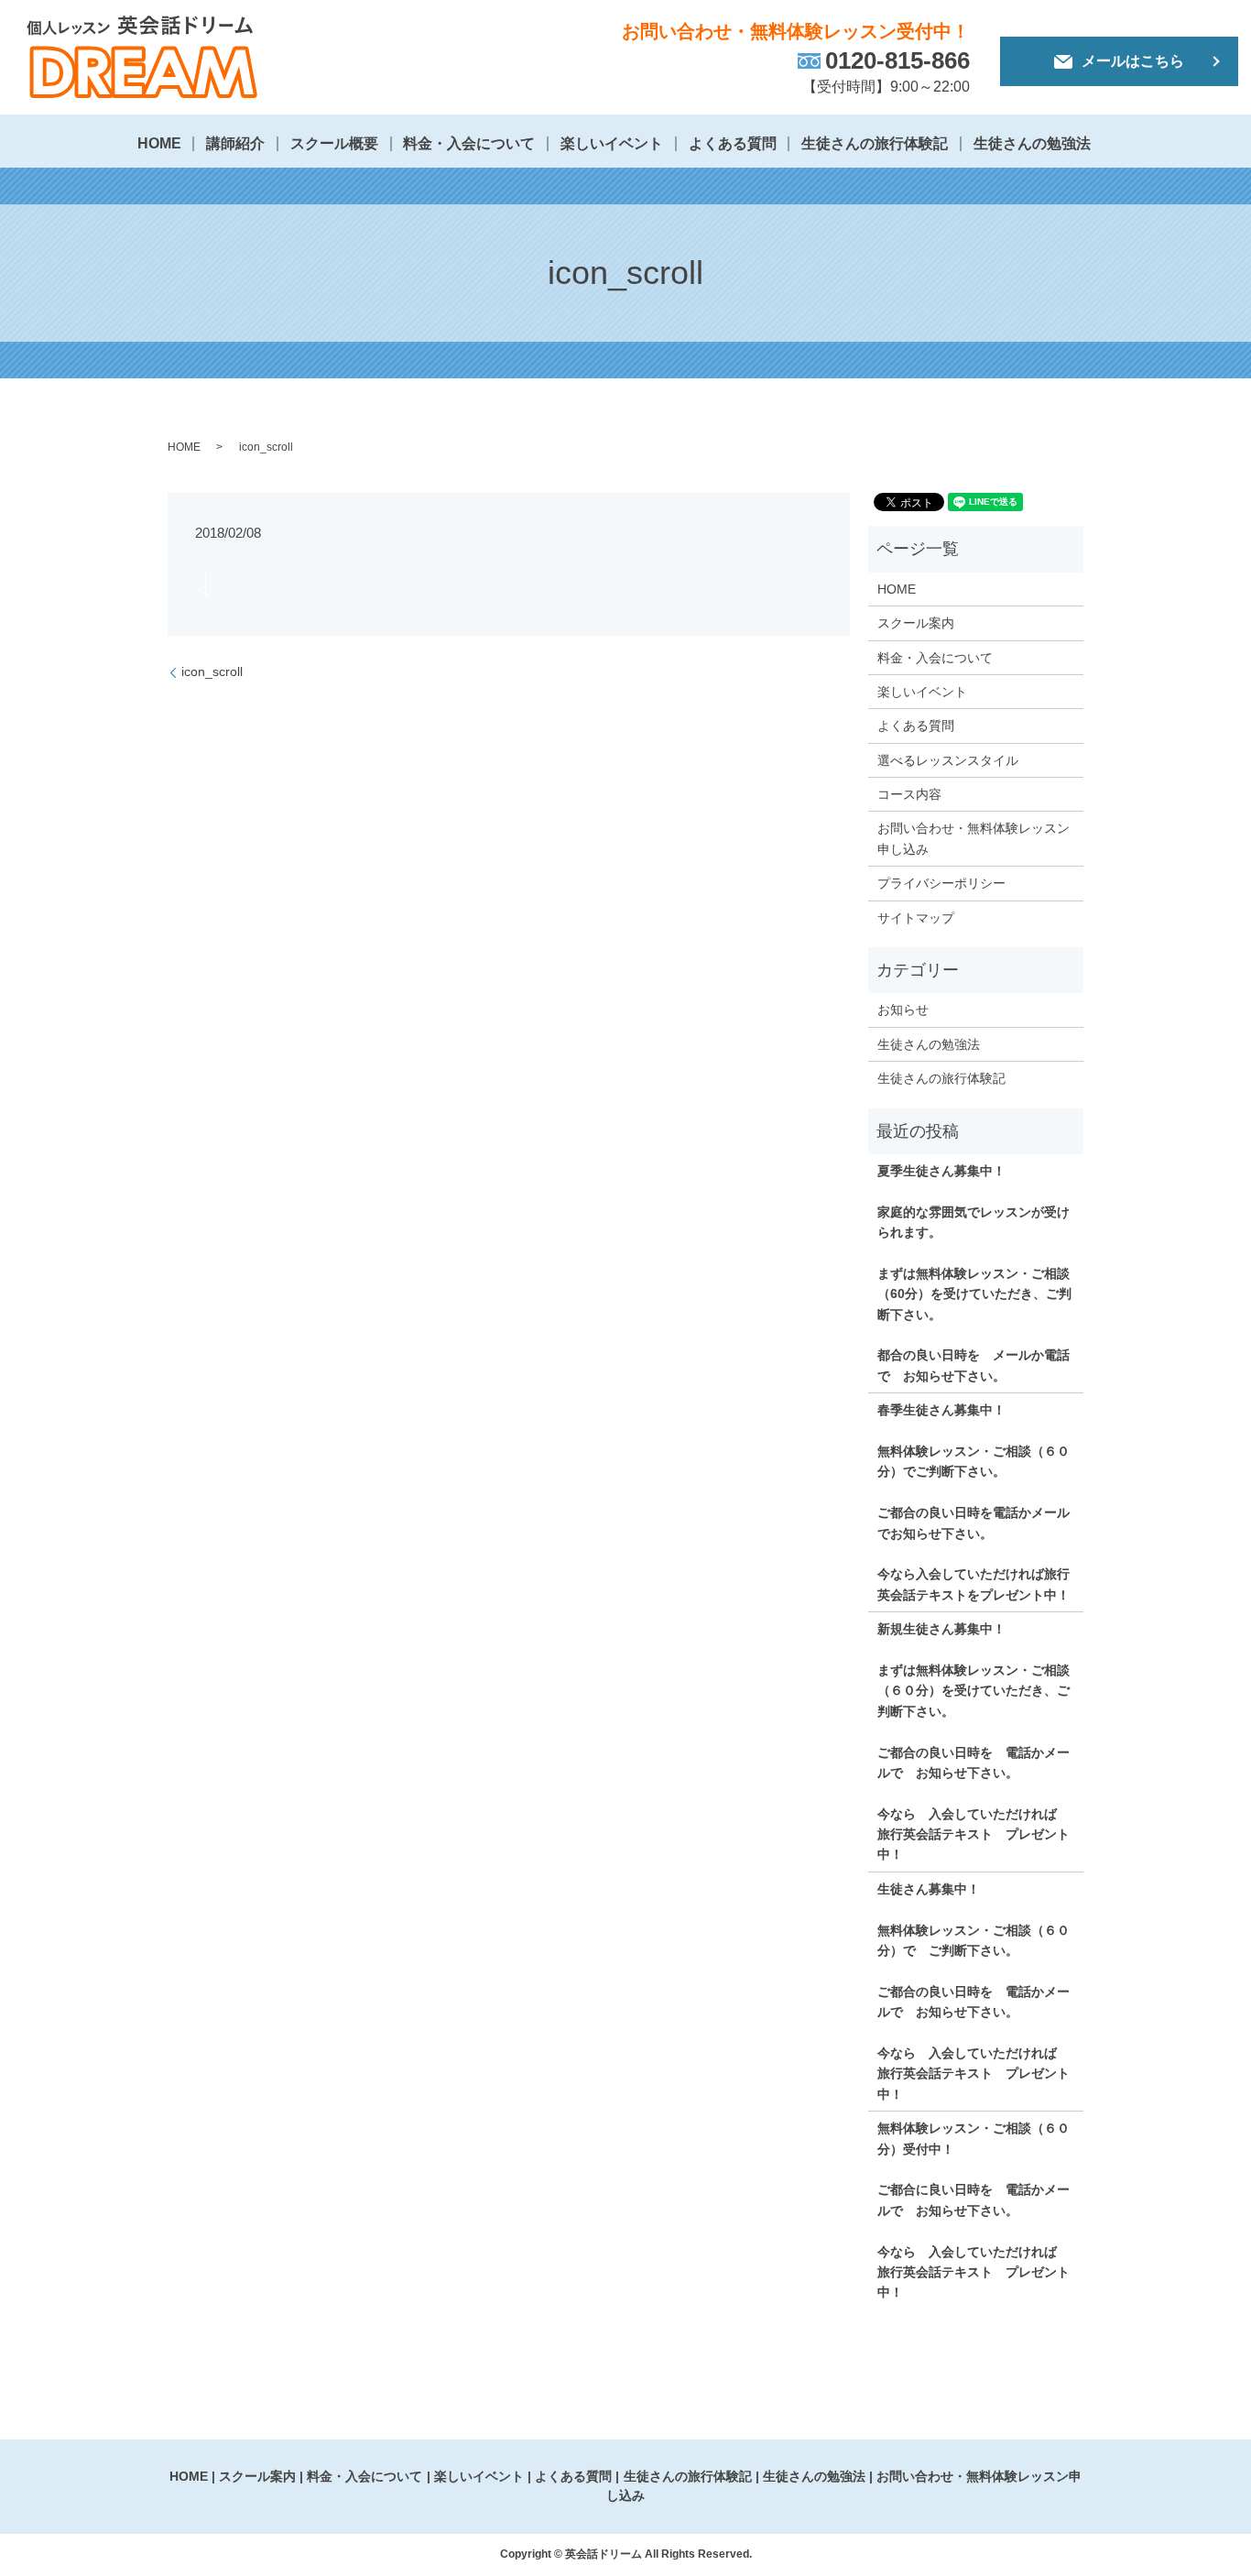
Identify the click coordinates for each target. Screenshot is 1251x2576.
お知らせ (903, 1010)
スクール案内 (916, 623)
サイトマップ (916, 918)
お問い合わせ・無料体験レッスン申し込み (974, 838)
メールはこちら (1133, 61)
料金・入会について (469, 143)
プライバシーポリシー (941, 883)
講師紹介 (235, 143)
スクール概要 (334, 143)
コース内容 (909, 794)
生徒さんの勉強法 (1032, 143)
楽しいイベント (612, 143)
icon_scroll (212, 671)
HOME (159, 143)
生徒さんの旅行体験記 (875, 143)
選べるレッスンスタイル (948, 760)
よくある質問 (733, 143)
